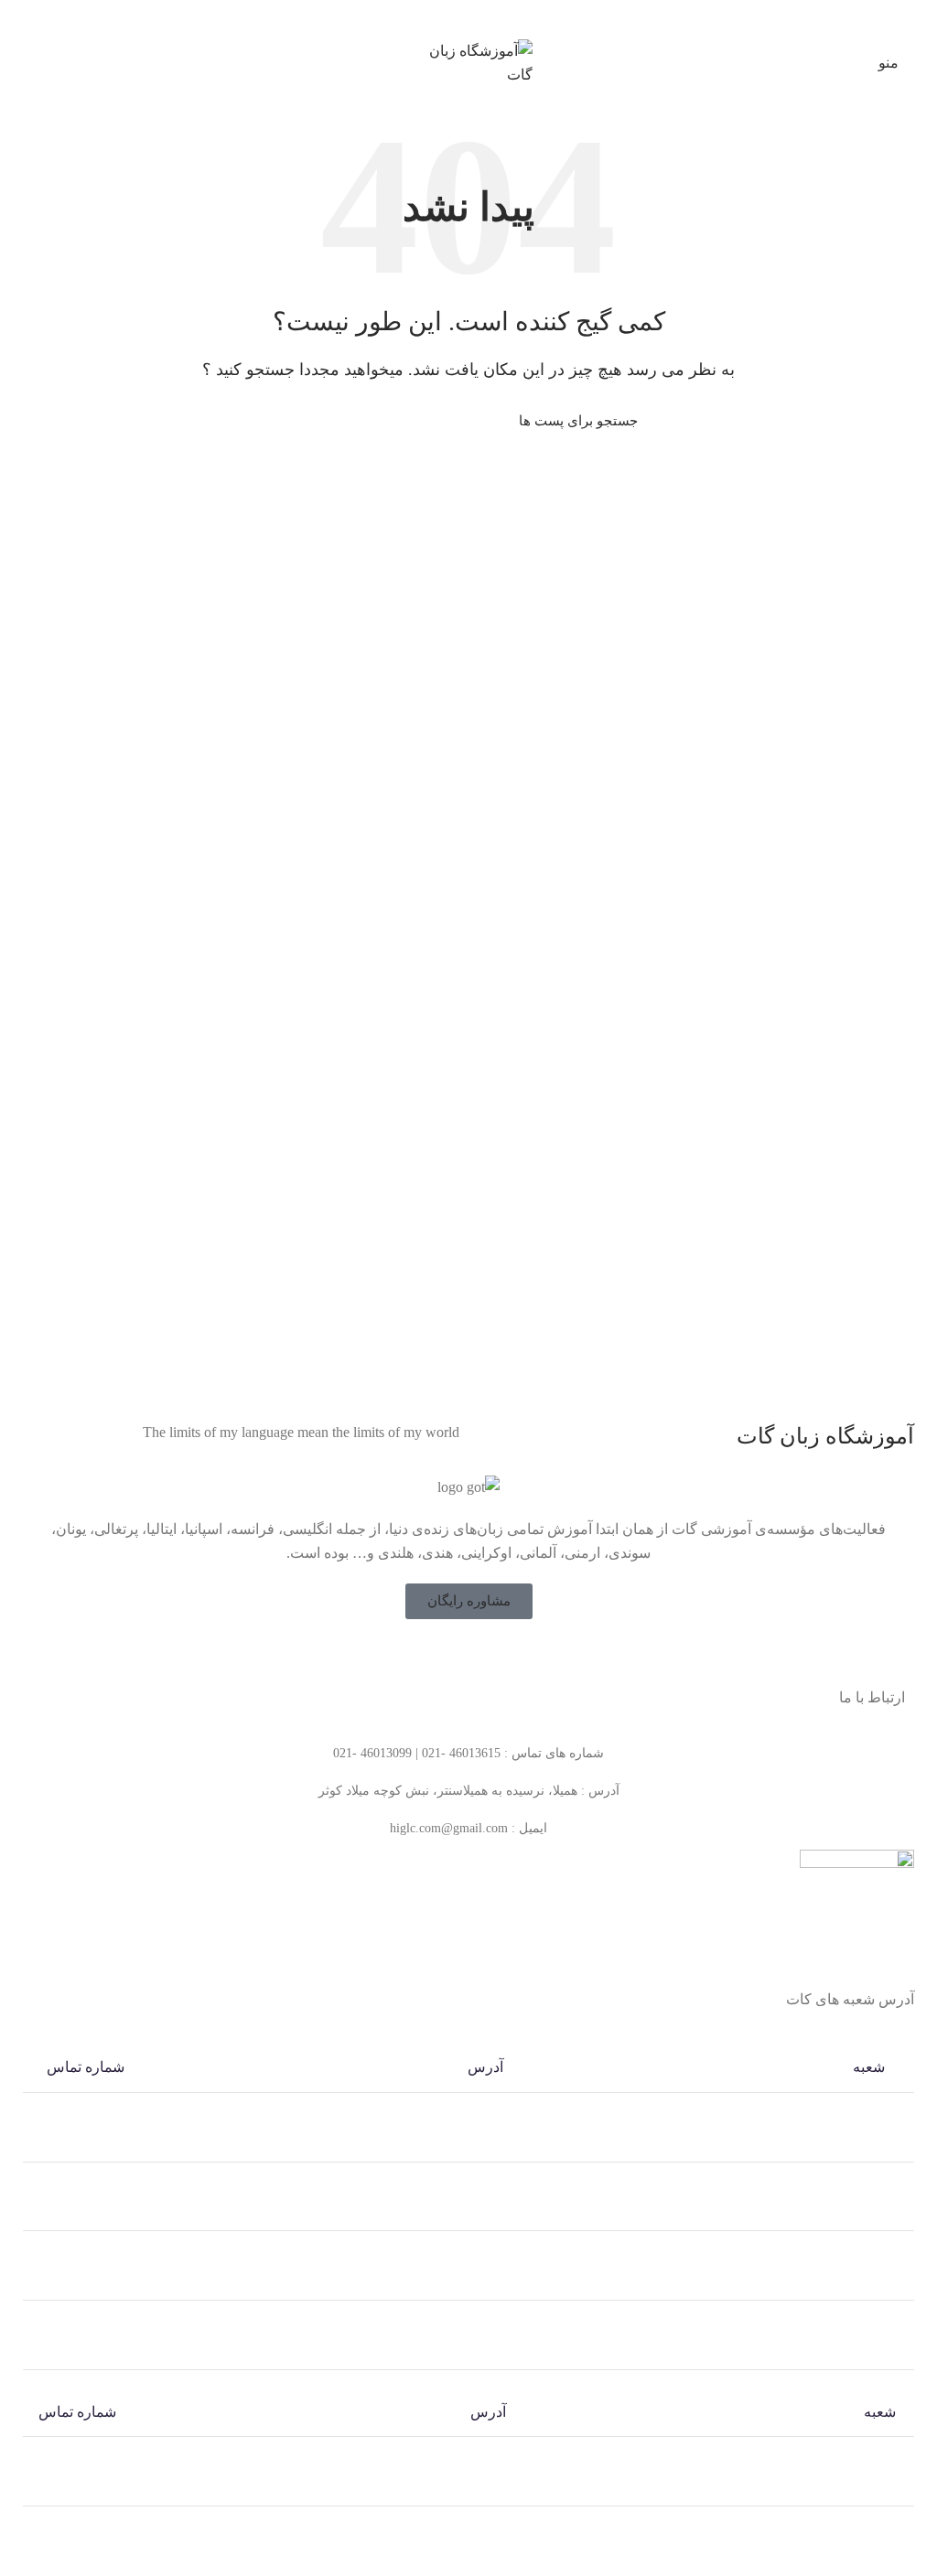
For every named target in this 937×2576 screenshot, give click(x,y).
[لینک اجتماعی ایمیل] (500, 17)
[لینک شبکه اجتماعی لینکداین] (479, 17)
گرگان (879, 2549)
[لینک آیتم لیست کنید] (468, 1754)
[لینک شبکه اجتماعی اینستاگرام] (457, 1655)
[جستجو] (310, 421)
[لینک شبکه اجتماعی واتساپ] (458, 17)
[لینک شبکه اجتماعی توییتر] (480, 1655)
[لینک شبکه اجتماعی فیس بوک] (504, 1655)
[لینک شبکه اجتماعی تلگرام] (437, 17)
